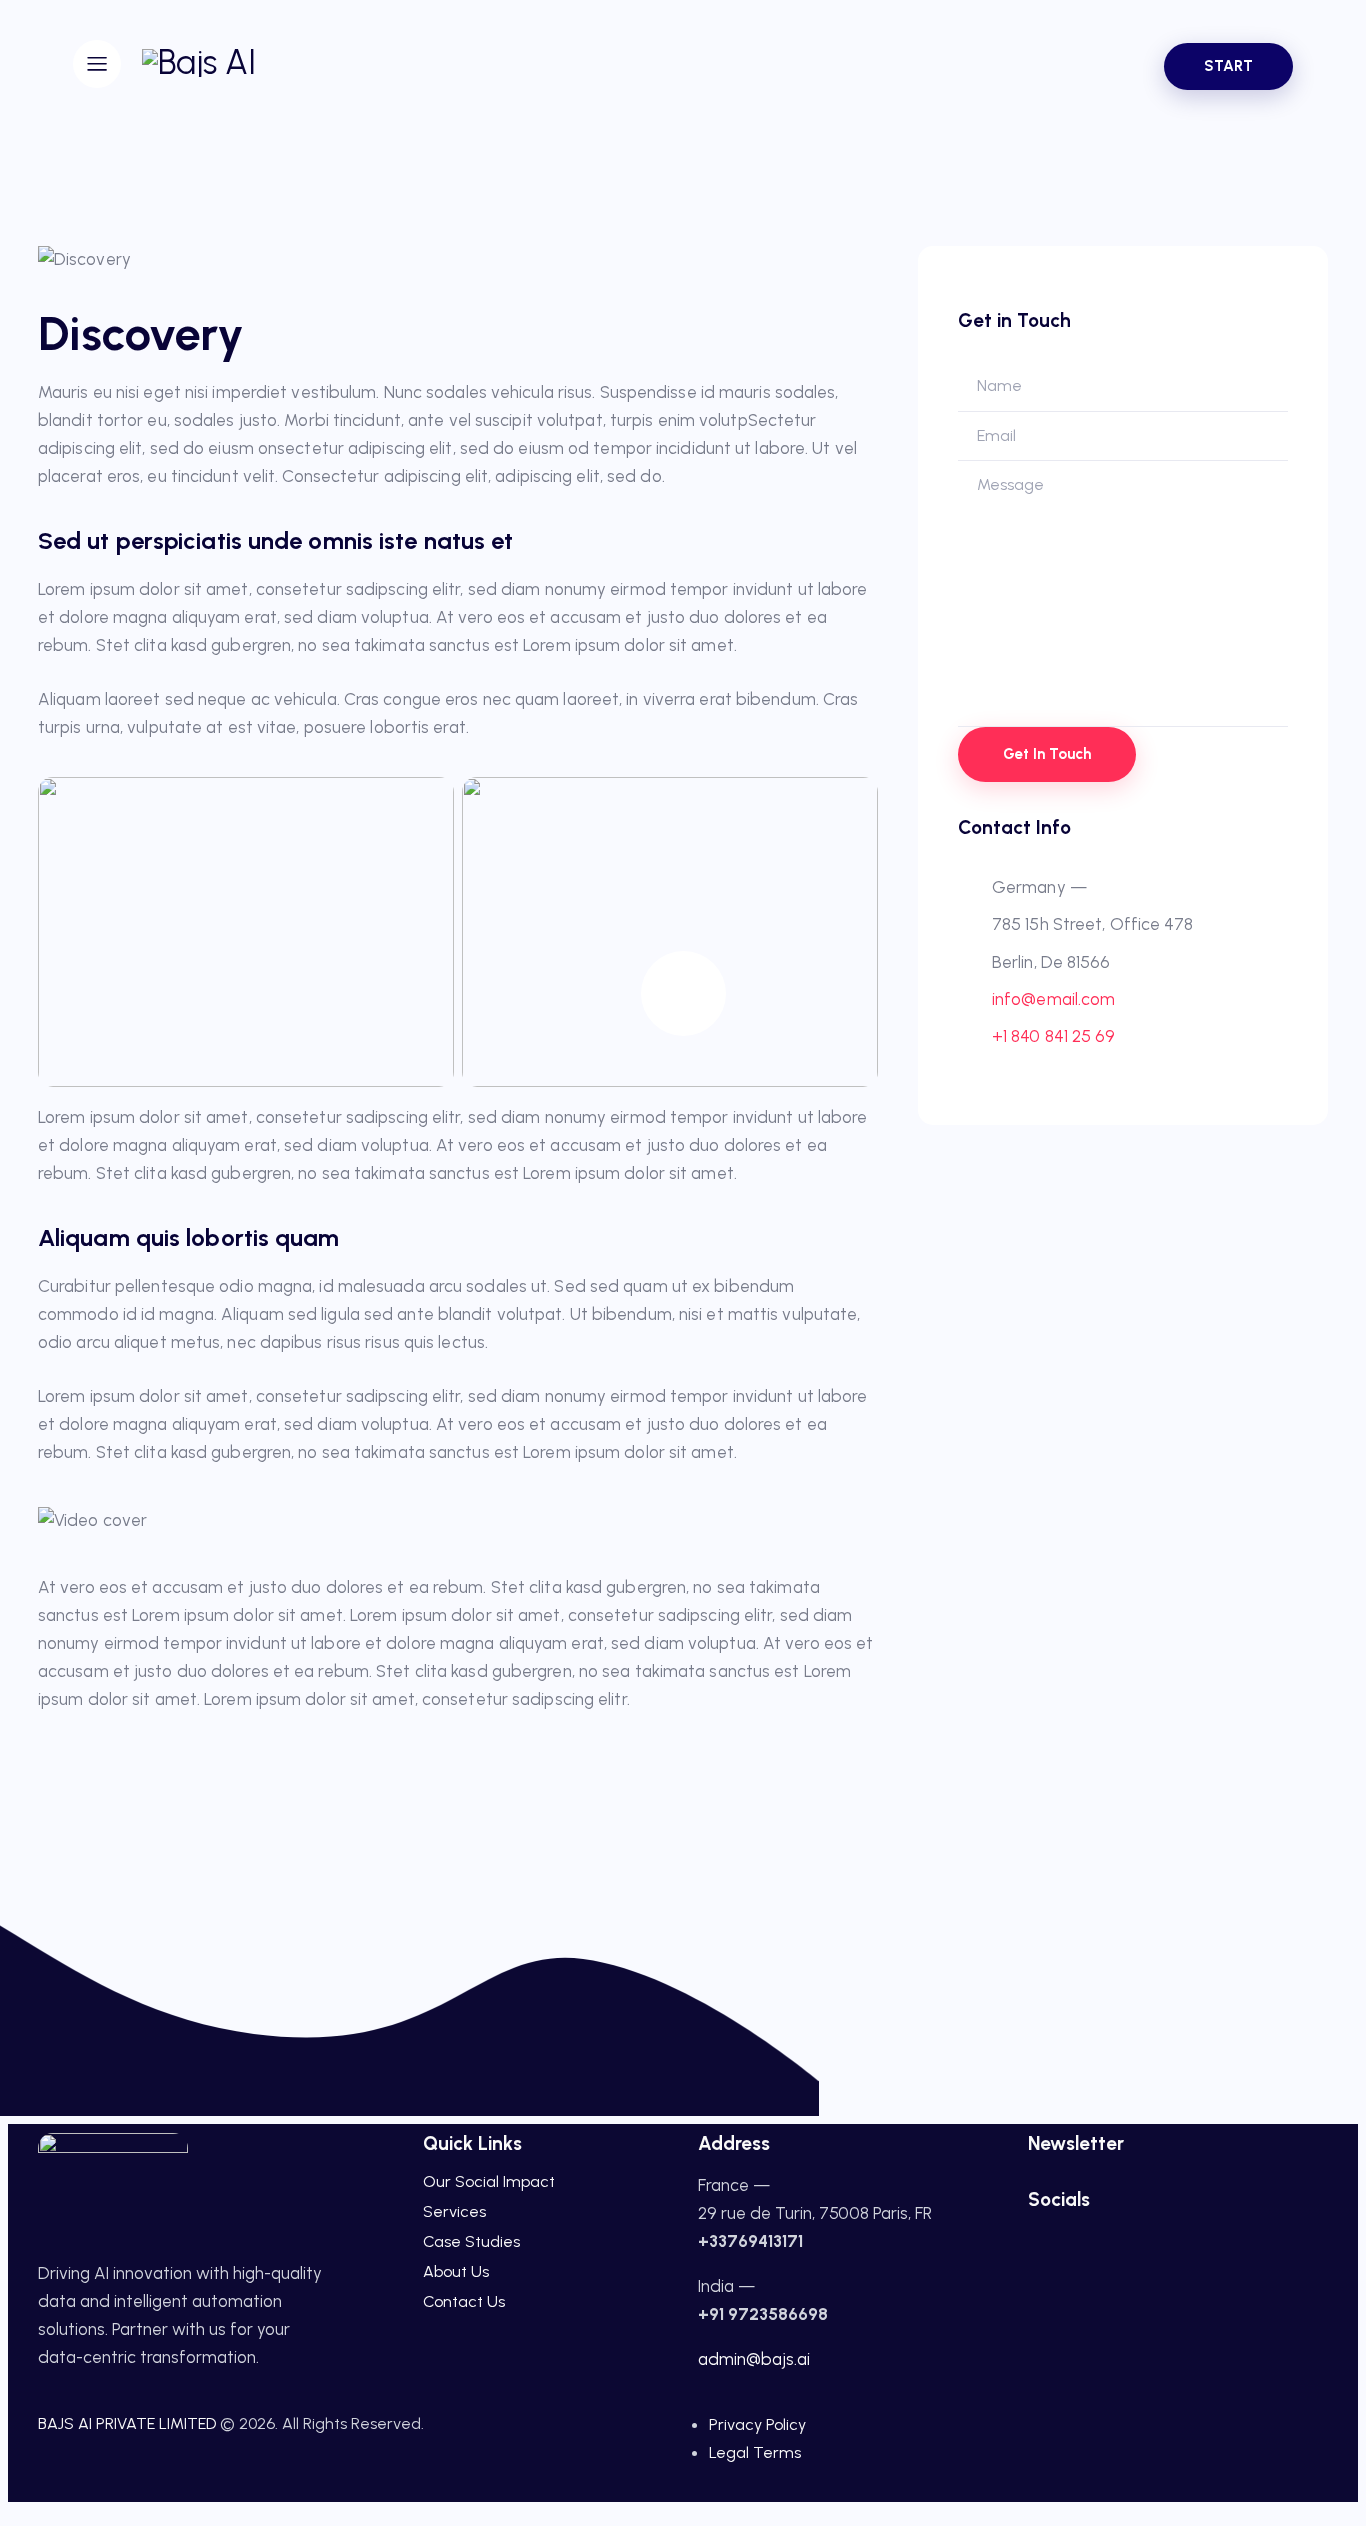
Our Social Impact (489, 2181)
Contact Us (464, 2301)
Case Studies (471, 2241)
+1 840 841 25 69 (1054, 1036)
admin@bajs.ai (754, 2359)
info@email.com (1053, 999)
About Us (456, 2271)
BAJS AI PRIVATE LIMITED (127, 2423)
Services (454, 2211)
